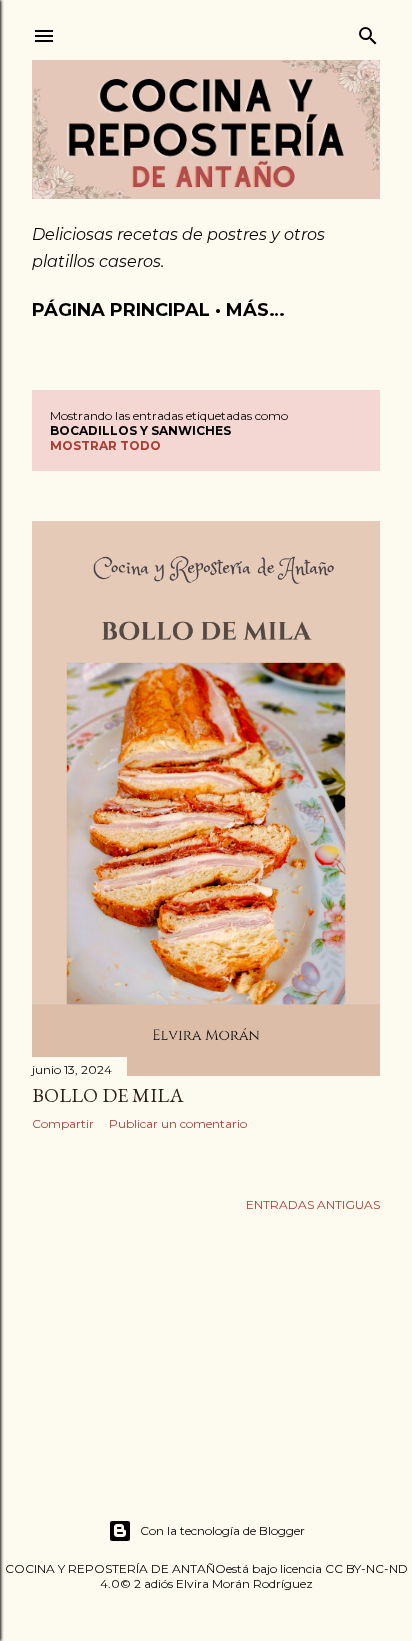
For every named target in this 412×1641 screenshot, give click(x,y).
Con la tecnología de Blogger (222, 1530)
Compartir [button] (63, 1123)
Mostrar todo (105, 445)
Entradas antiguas (313, 1204)
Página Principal (121, 310)
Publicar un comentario (178, 1123)
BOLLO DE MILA (108, 1095)
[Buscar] (368, 31)
